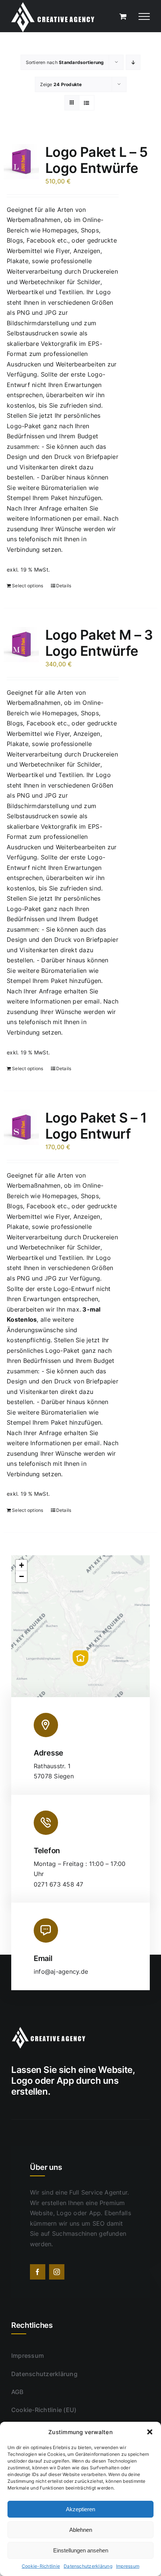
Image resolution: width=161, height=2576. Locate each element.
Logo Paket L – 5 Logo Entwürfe (96, 160)
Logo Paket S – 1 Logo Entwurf (96, 1126)
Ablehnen (81, 2530)
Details (64, 586)
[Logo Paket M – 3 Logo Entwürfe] (21, 645)
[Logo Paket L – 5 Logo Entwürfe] (21, 162)
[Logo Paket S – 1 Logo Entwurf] (21, 1127)
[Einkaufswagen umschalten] (123, 16)
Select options (28, 586)
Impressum (128, 2566)
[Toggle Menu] (144, 16)
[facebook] (38, 2272)
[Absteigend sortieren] (133, 62)
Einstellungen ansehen (81, 2550)
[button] (150, 2432)
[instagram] (57, 2272)
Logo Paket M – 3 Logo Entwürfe (99, 643)
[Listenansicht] (87, 103)
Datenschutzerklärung (88, 2566)
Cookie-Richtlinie (41, 2566)
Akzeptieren (80, 2509)
